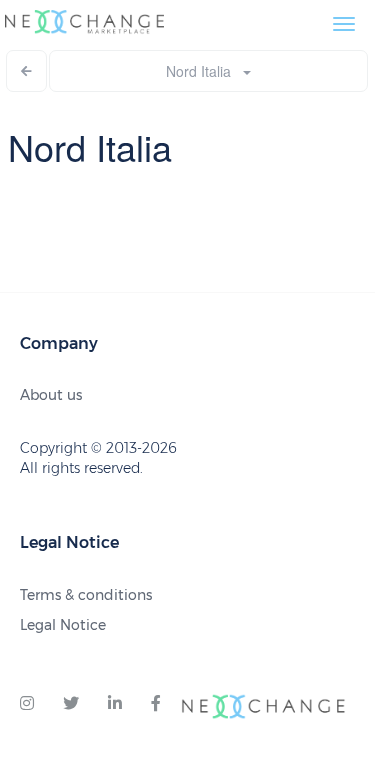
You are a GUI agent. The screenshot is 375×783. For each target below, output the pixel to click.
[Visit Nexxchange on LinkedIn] (115, 704)
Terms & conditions (86, 595)
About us (51, 395)
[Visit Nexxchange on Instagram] (27, 704)
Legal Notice (63, 625)
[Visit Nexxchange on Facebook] (156, 704)
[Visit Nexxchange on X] (71, 704)
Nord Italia (204, 71)
